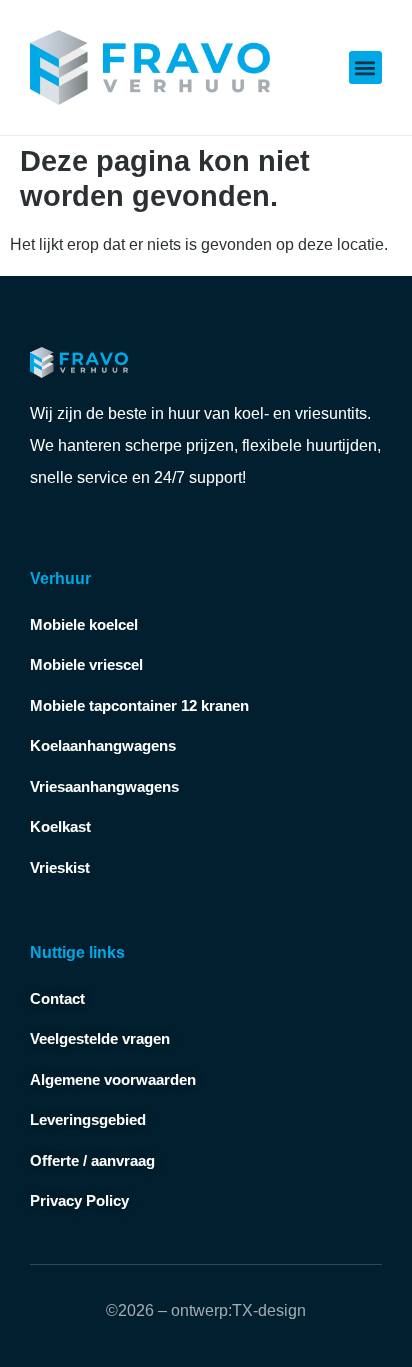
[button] (365, 67)
